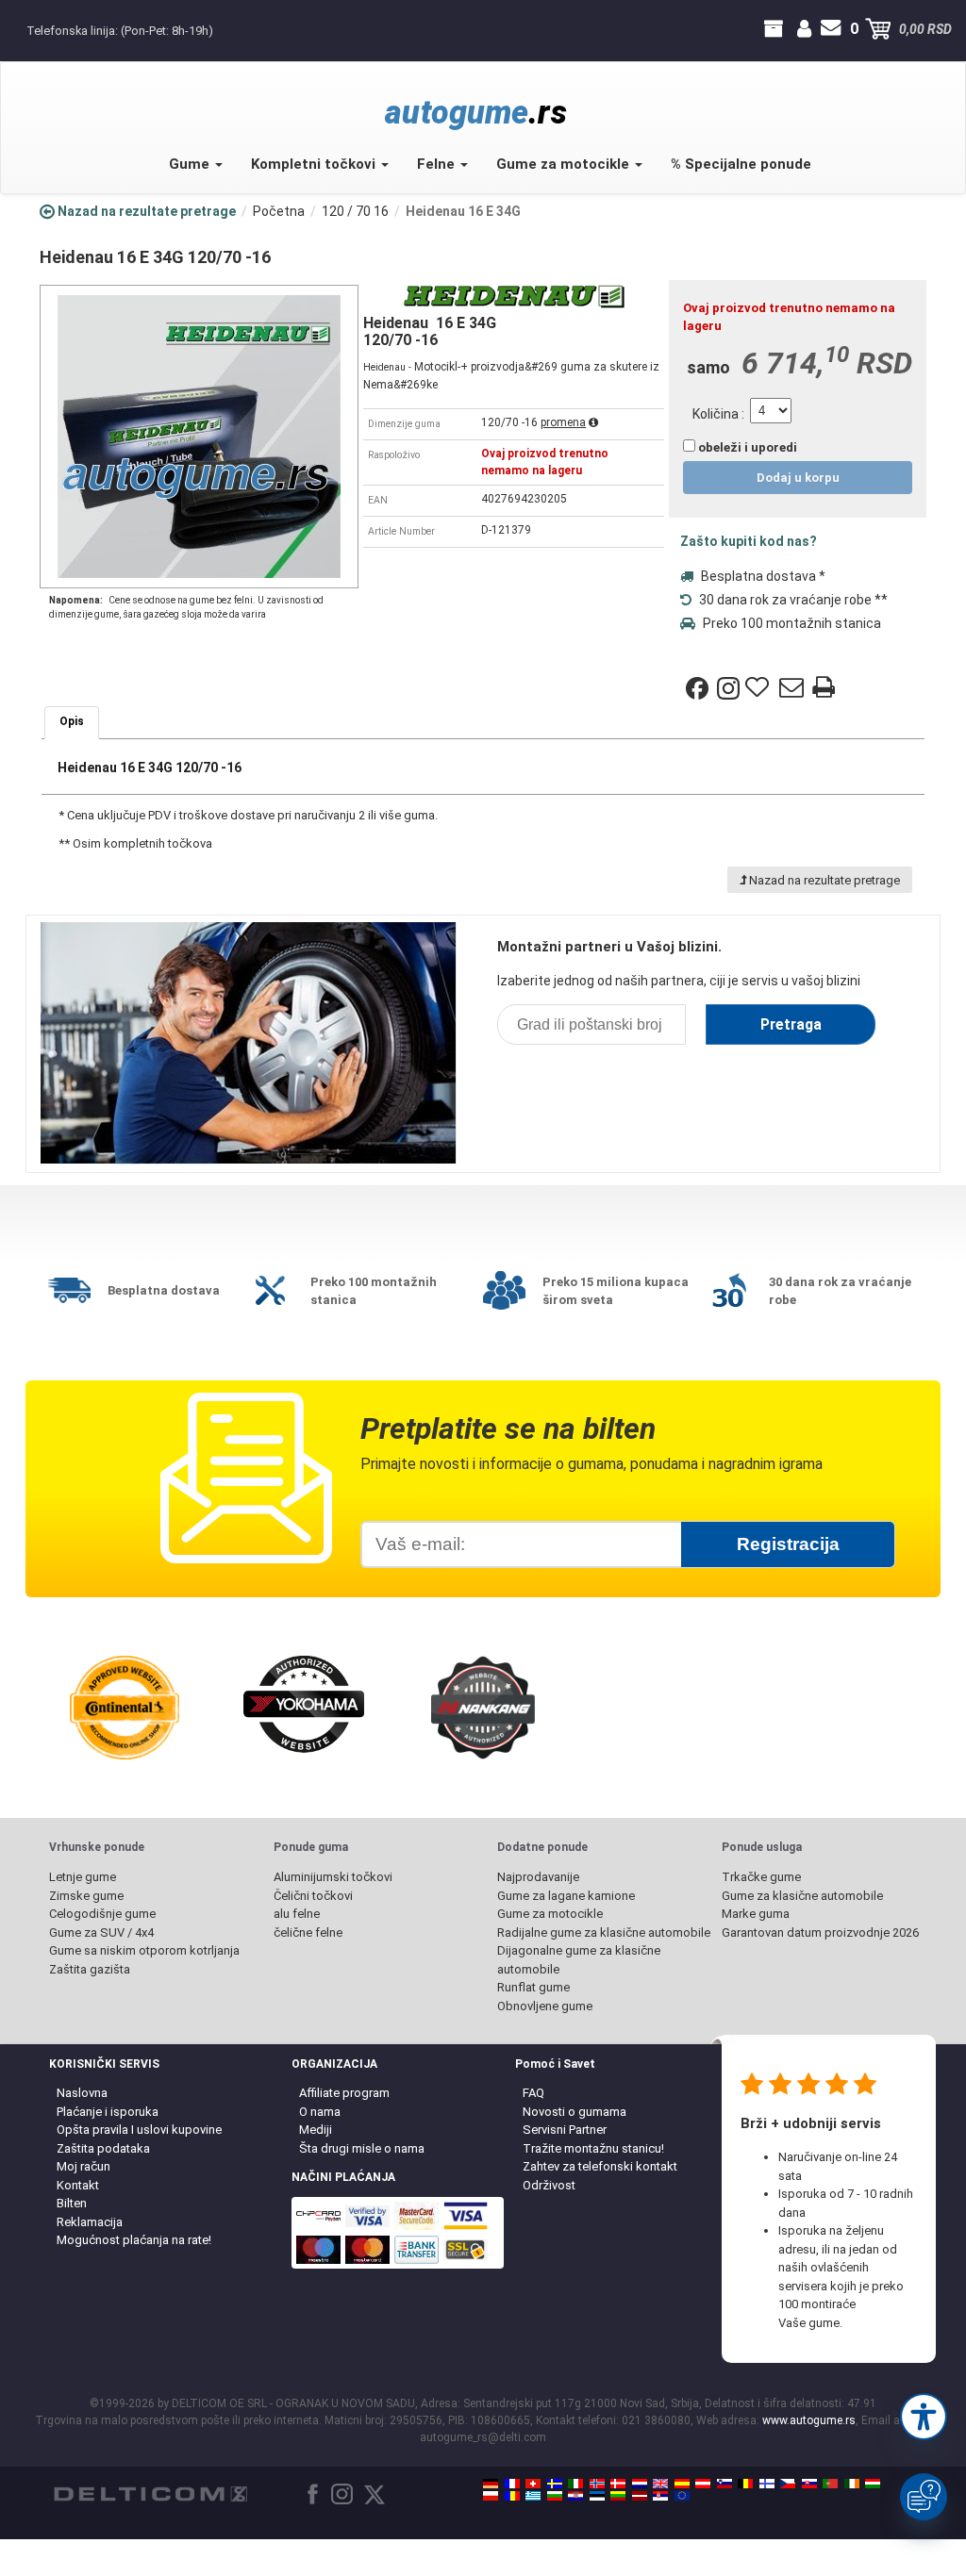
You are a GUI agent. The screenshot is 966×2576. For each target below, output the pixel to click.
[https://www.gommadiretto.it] (575, 2484)
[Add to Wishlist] (759, 688)
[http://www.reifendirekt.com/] (682, 2496)
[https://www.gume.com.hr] (575, 2496)
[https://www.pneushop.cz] (788, 2484)
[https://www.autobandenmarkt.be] (745, 2484)
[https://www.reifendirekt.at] (703, 2484)
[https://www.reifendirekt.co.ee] (597, 2496)
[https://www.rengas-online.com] (767, 2484)
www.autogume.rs (809, 2420)
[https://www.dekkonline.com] (597, 2484)
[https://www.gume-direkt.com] (724, 2484)
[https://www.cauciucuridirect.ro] (512, 2496)
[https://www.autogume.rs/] (660, 2496)
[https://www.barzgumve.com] (555, 2496)
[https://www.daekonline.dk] (618, 2484)
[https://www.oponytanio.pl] (491, 2496)
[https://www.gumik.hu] (873, 2484)
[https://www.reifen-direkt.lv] (640, 2496)
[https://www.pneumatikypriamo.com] (809, 2484)
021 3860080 (17, 29)
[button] (924, 2417)
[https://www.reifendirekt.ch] (533, 2484)
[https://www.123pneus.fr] (512, 2484)
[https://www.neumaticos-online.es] (682, 2484)
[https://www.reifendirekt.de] (491, 2484)
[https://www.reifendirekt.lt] (618, 2496)
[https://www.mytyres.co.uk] (660, 2484)
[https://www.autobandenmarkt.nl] (640, 2484)
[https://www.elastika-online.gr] (533, 2496)
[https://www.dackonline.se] (555, 2484)
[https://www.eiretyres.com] (852, 2484)
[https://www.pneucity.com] (830, 2484)
